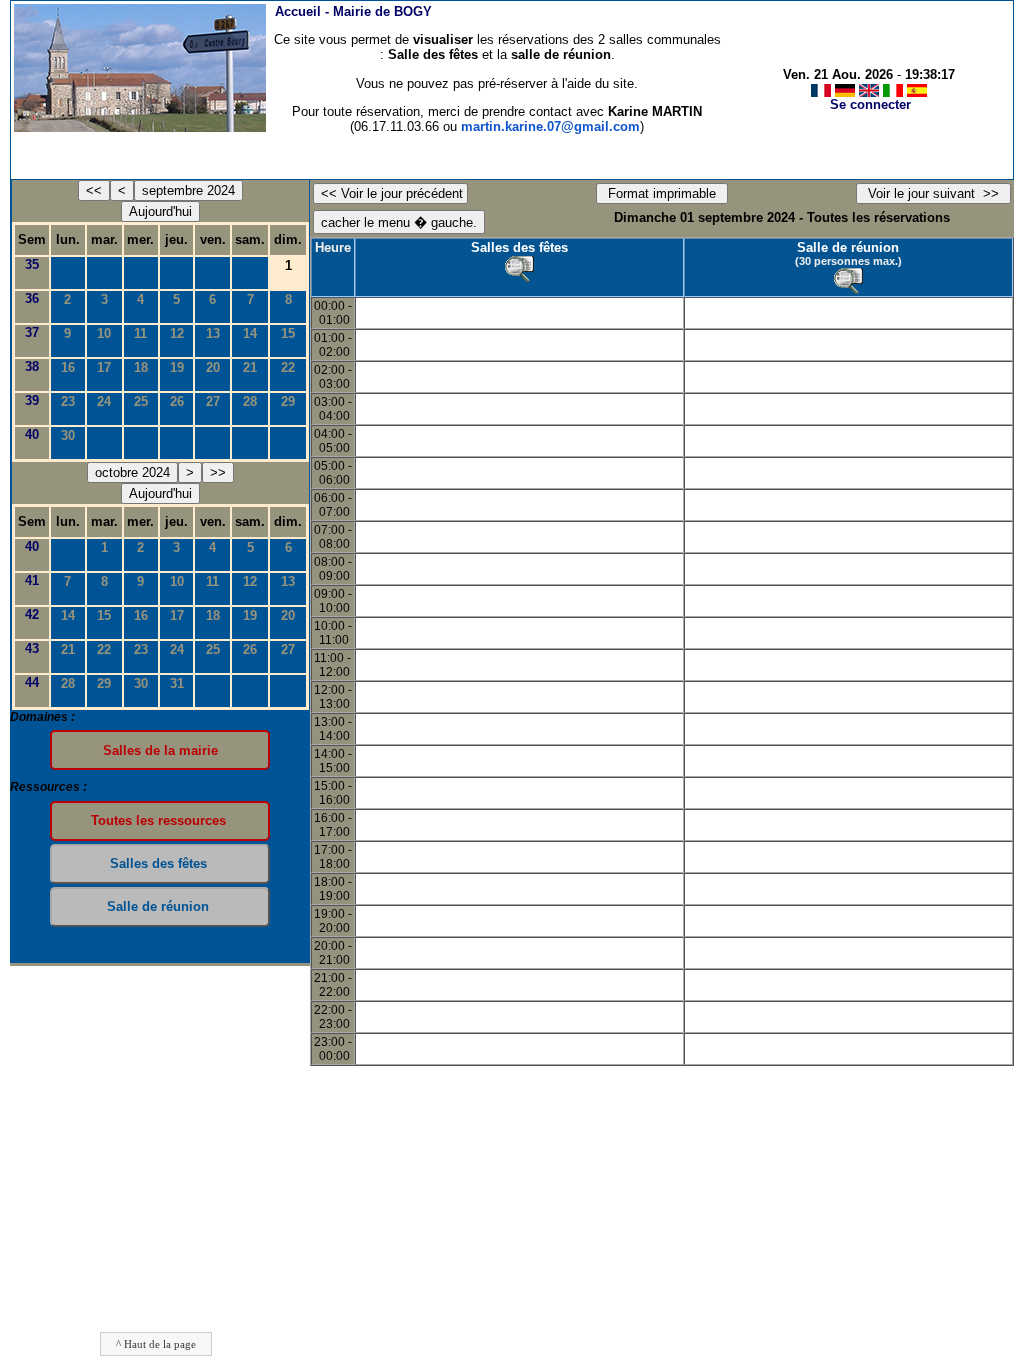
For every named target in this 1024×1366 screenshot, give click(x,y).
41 (32, 580)
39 (32, 400)
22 (288, 367)
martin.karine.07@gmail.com (550, 126)
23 (68, 401)
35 (32, 264)
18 (141, 367)
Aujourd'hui (160, 211)
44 (32, 682)
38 (32, 366)
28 (250, 401)
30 (68, 435)
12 (177, 333)
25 (141, 401)
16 (68, 367)
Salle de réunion (848, 247)
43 (32, 648)
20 (213, 367)
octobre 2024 (132, 472)
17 (104, 367)
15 (288, 333)
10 (104, 333)
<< (94, 190)
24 (104, 401)
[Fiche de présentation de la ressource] (519, 269)
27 (213, 401)
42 (32, 614)
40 (32, 434)
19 (177, 367)
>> (218, 472)
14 (250, 333)
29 (288, 401)
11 (140, 333)
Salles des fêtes (519, 247)
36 (32, 298)
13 (213, 333)
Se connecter (870, 104)
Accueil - (353, 11)
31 (177, 683)
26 (177, 401)
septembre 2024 (188, 190)
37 (32, 332)
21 (250, 367)
